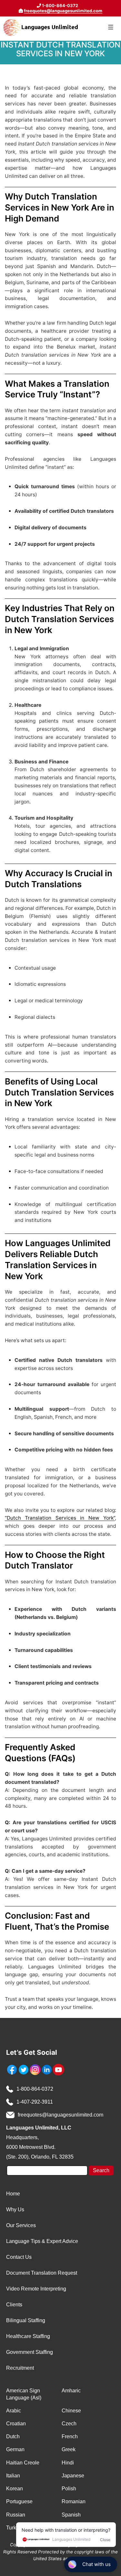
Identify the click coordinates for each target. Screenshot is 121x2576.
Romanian (74, 2501)
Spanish (71, 2515)
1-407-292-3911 (35, 2102)
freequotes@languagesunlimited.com (63, 11)
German (15, 2449)
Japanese (73, 2476)
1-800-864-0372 (35, 2089)
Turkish (15, 2528)
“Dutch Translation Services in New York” (60, 1518)
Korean (15, 2489)
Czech (69, 2424)
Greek (69, 2449)
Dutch (13, 2436)
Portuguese (19, 2501)
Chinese (71, 2411)
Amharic (71, 2391)
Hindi (68, 2463)
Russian (16, 2515)
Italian (13, 2476)
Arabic (14, 2411)
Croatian (16, 2424)
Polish (69, 2489)
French (70, 2436)
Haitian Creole (23, 2463)
